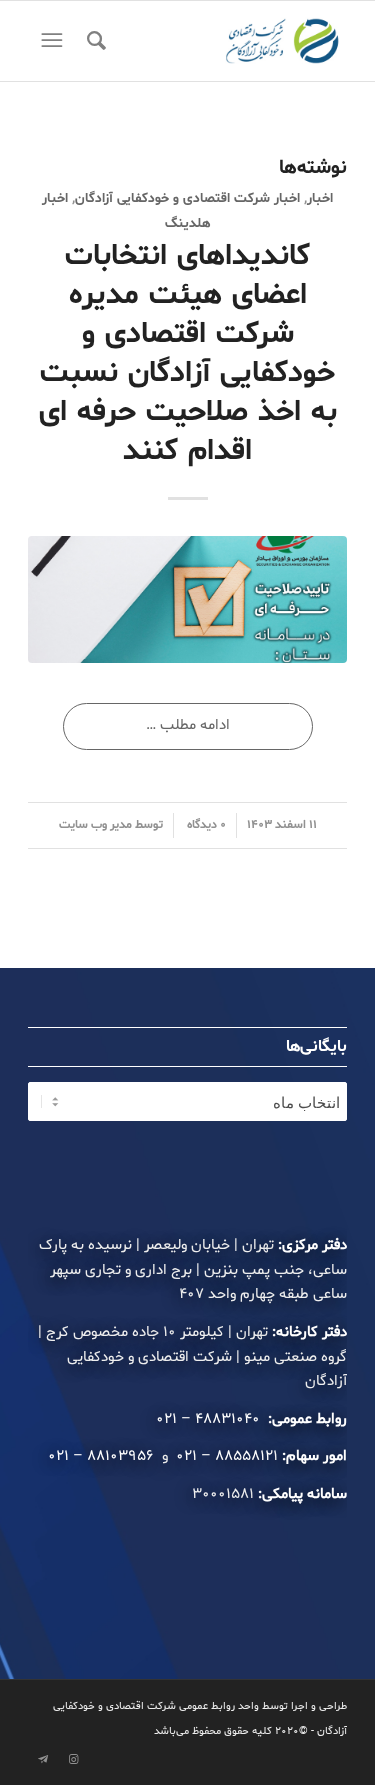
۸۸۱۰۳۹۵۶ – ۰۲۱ (103, 1456)
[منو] (50, 41)
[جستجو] (93, 41)
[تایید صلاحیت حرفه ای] (187, 600)
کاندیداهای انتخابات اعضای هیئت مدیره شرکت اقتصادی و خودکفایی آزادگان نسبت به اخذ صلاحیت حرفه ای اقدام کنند (188, 354)
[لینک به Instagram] (73, 1760)
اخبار (320, 198)
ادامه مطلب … (188, 725)
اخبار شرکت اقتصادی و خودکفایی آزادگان (187, 198)
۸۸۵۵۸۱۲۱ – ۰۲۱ (227, 1456)
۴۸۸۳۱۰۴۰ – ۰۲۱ (210, 1419)
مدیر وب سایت (95, 825)
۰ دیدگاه (205, 825)
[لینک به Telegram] (43, 1760)
